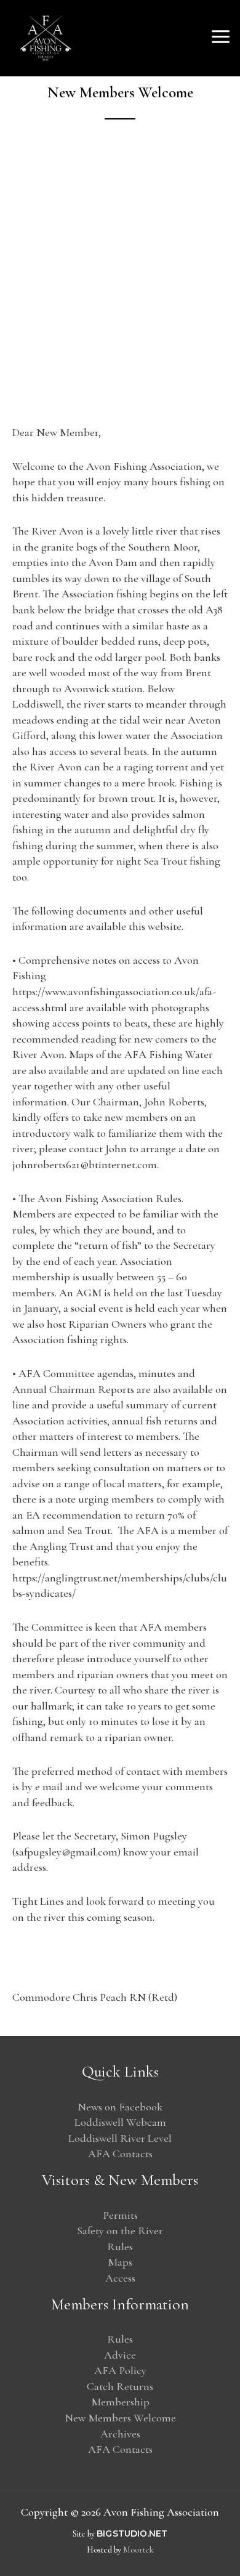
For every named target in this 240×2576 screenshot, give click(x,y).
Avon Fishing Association (136, 38)
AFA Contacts (120, 2154)
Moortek (138, 2550)
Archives (120, 2434)
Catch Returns (120, 2386)
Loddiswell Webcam (120, 2122)
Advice (120, 2355)
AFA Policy (120, 2370)
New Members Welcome (120, 2418)
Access (120, 2278)
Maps (120, 2262)
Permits (120, 2215)
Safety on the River (120, 2231)
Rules (120, 2247)
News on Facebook (120, 2107)
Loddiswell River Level (120, 2138)
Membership (120, 2402)
